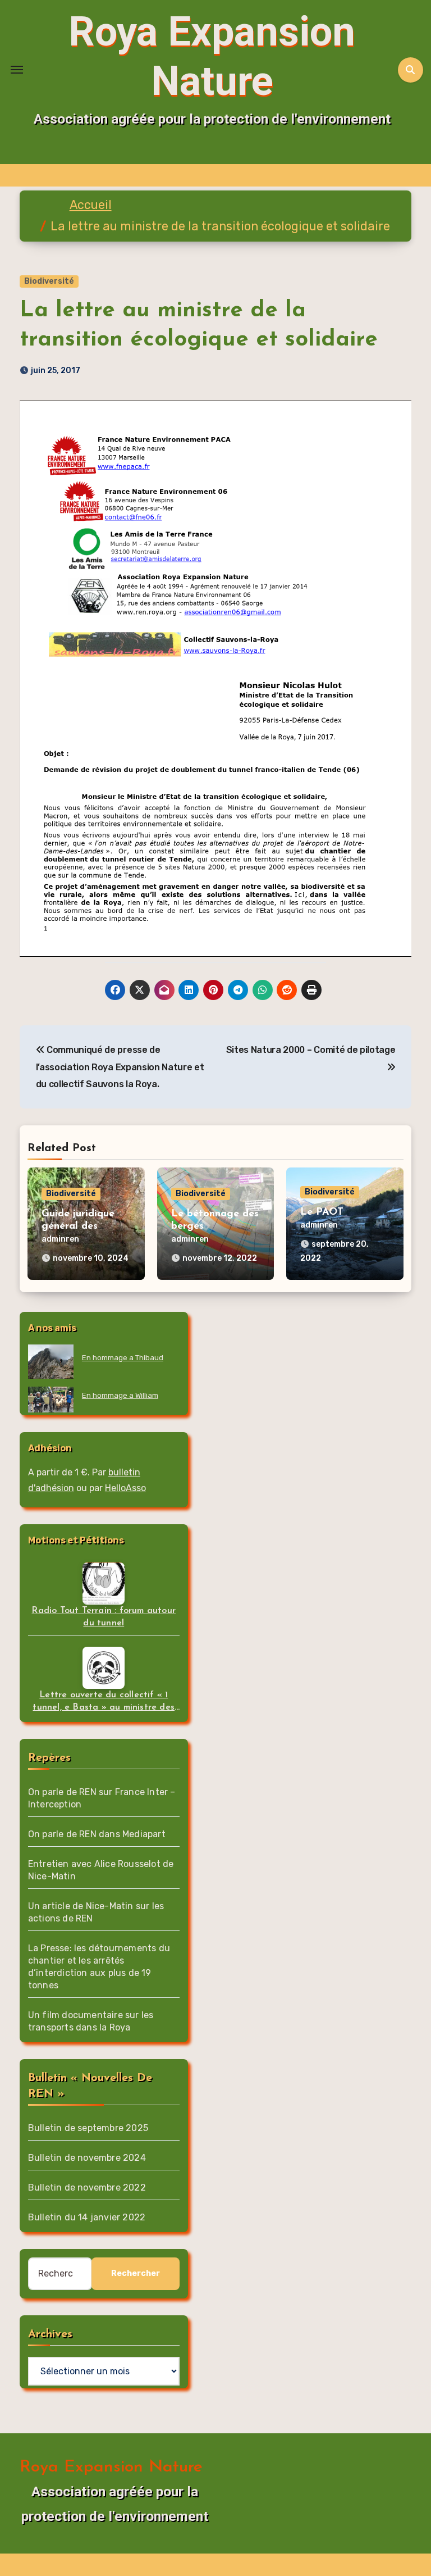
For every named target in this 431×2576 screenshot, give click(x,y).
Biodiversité (49, 281)
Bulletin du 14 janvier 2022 (87, 2217)
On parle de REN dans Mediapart (97, 1834)
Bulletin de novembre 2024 (87, 2158)
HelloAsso (125, 1488)
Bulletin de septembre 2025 (88, 2128)
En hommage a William (120, 1395)
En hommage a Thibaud (123, 1358)
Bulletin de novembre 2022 (87, 2187)
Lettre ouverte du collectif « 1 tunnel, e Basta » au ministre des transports (104, 1702)
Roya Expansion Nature (111, 2467)
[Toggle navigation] (17, 70)
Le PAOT (322, 1212)
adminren (60, 1239)
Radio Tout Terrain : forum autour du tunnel (104, 1617)
